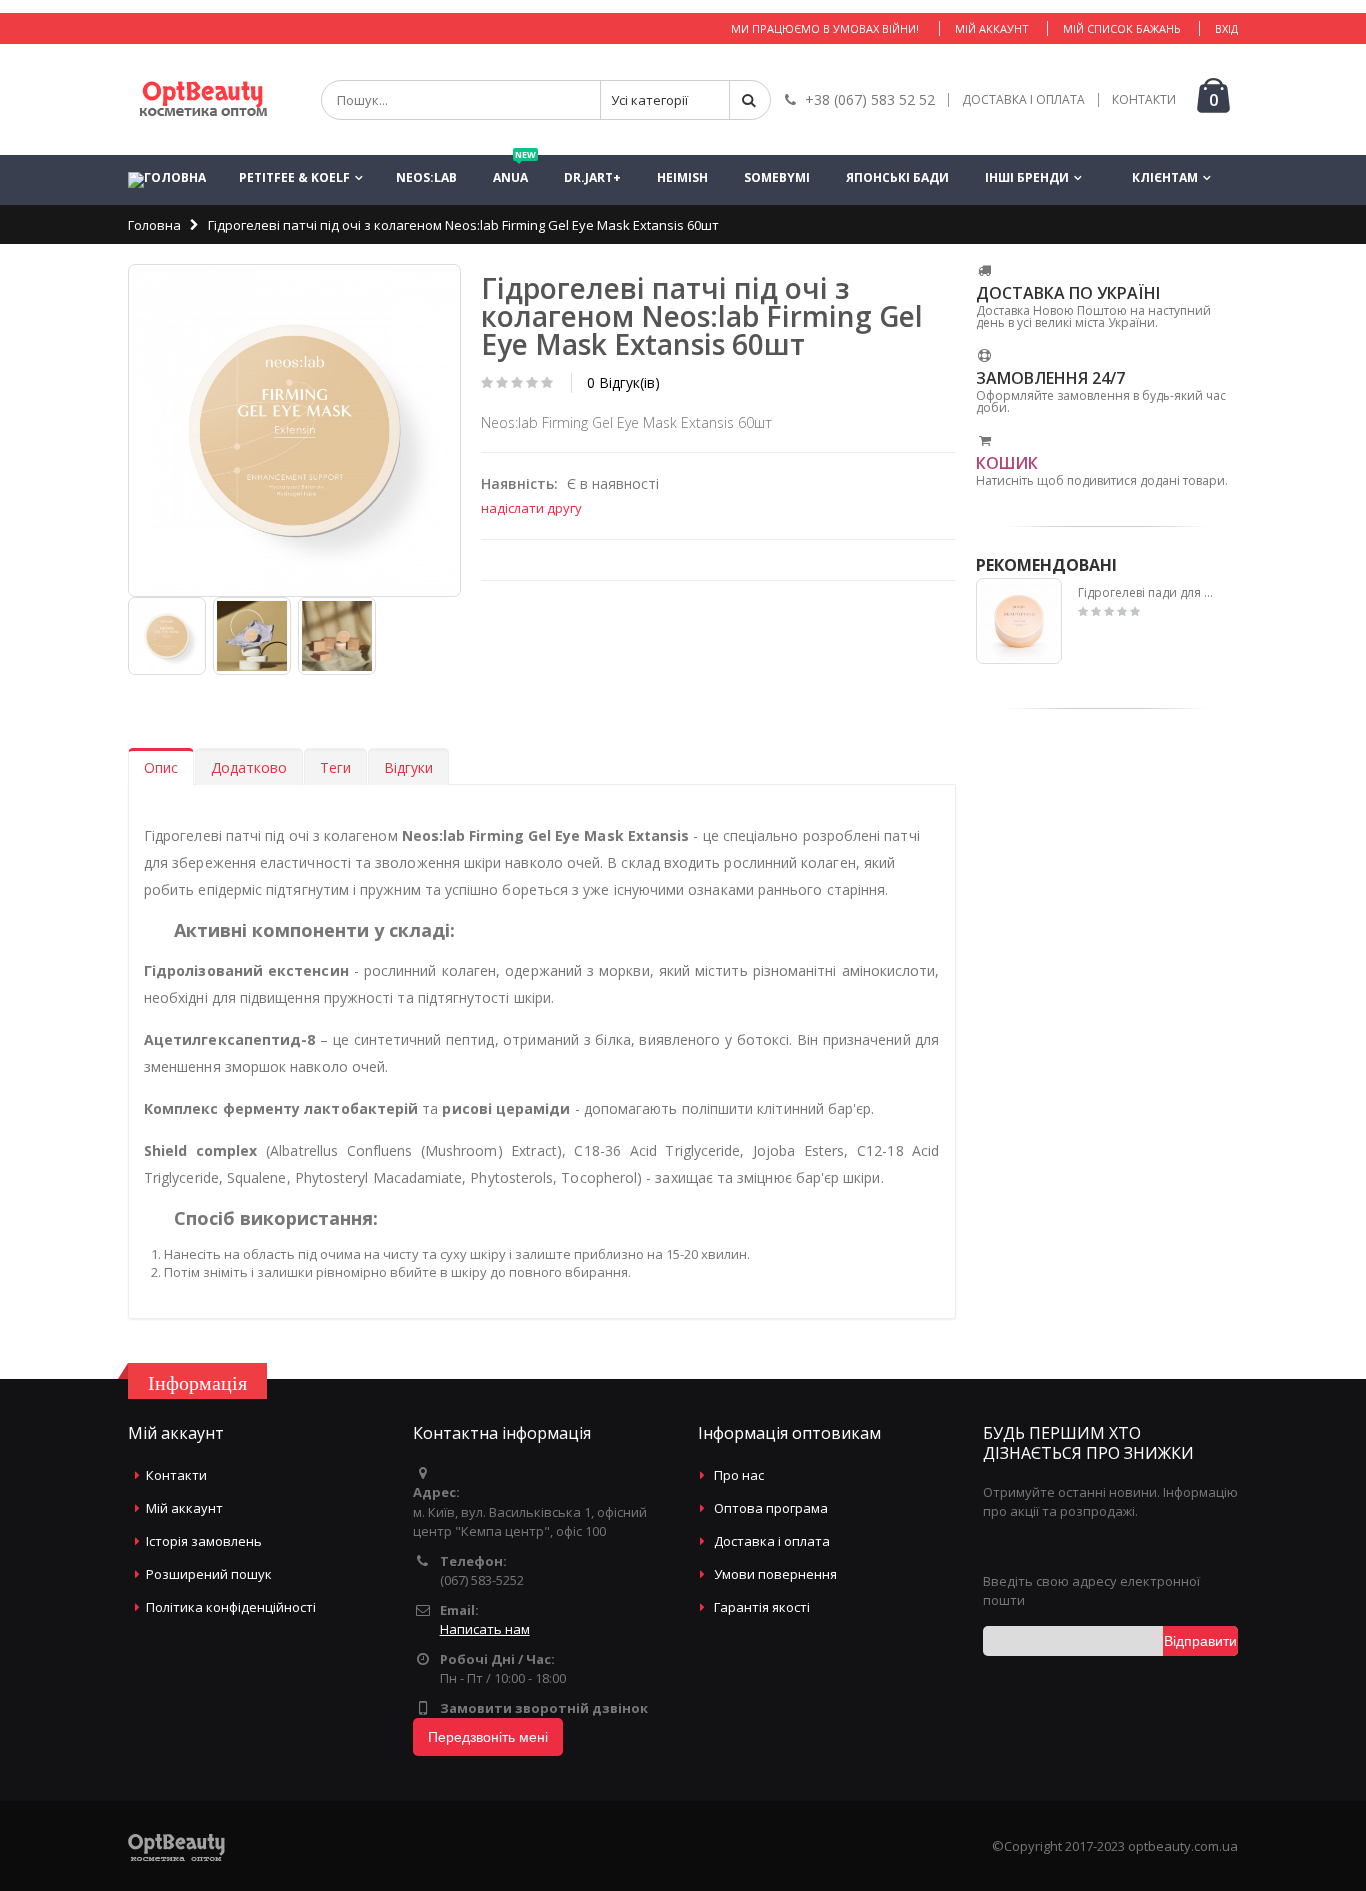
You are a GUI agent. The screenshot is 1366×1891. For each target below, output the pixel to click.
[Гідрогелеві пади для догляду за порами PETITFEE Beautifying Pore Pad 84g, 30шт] (1019, 621)
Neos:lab (426, 177)
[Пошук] (750, 100)
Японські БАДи (897, 177)
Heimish (682, 177)
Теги (335, 767)
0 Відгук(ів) (623, 382)
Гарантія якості (762, 1607)
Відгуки (408, 767)
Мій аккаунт (992, 28)
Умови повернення (775, 1574)
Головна (154, 225)
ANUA (514, 170)
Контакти (176, 1475)
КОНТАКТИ (1144, 100)
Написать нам (485, 1629)
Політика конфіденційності (231, 1607)
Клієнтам (1165, 177)
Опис (161, 767)
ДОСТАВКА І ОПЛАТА (1023, 100)
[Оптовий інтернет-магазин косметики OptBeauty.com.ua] (203, 99)
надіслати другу (531, 508)
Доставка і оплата (772, 1541)
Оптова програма (771, 1508)
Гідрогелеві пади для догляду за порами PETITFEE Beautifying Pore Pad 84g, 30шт (1149, 593)
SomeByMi (777, 177)
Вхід (1226, 28)
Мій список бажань (1122, 28)
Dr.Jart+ (592, 177)
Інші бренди (1027, 177)
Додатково (249, 767)
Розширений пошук (209, 1574)
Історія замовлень (204, 1541)
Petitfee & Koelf (294, 177)
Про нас (739, 1475)
